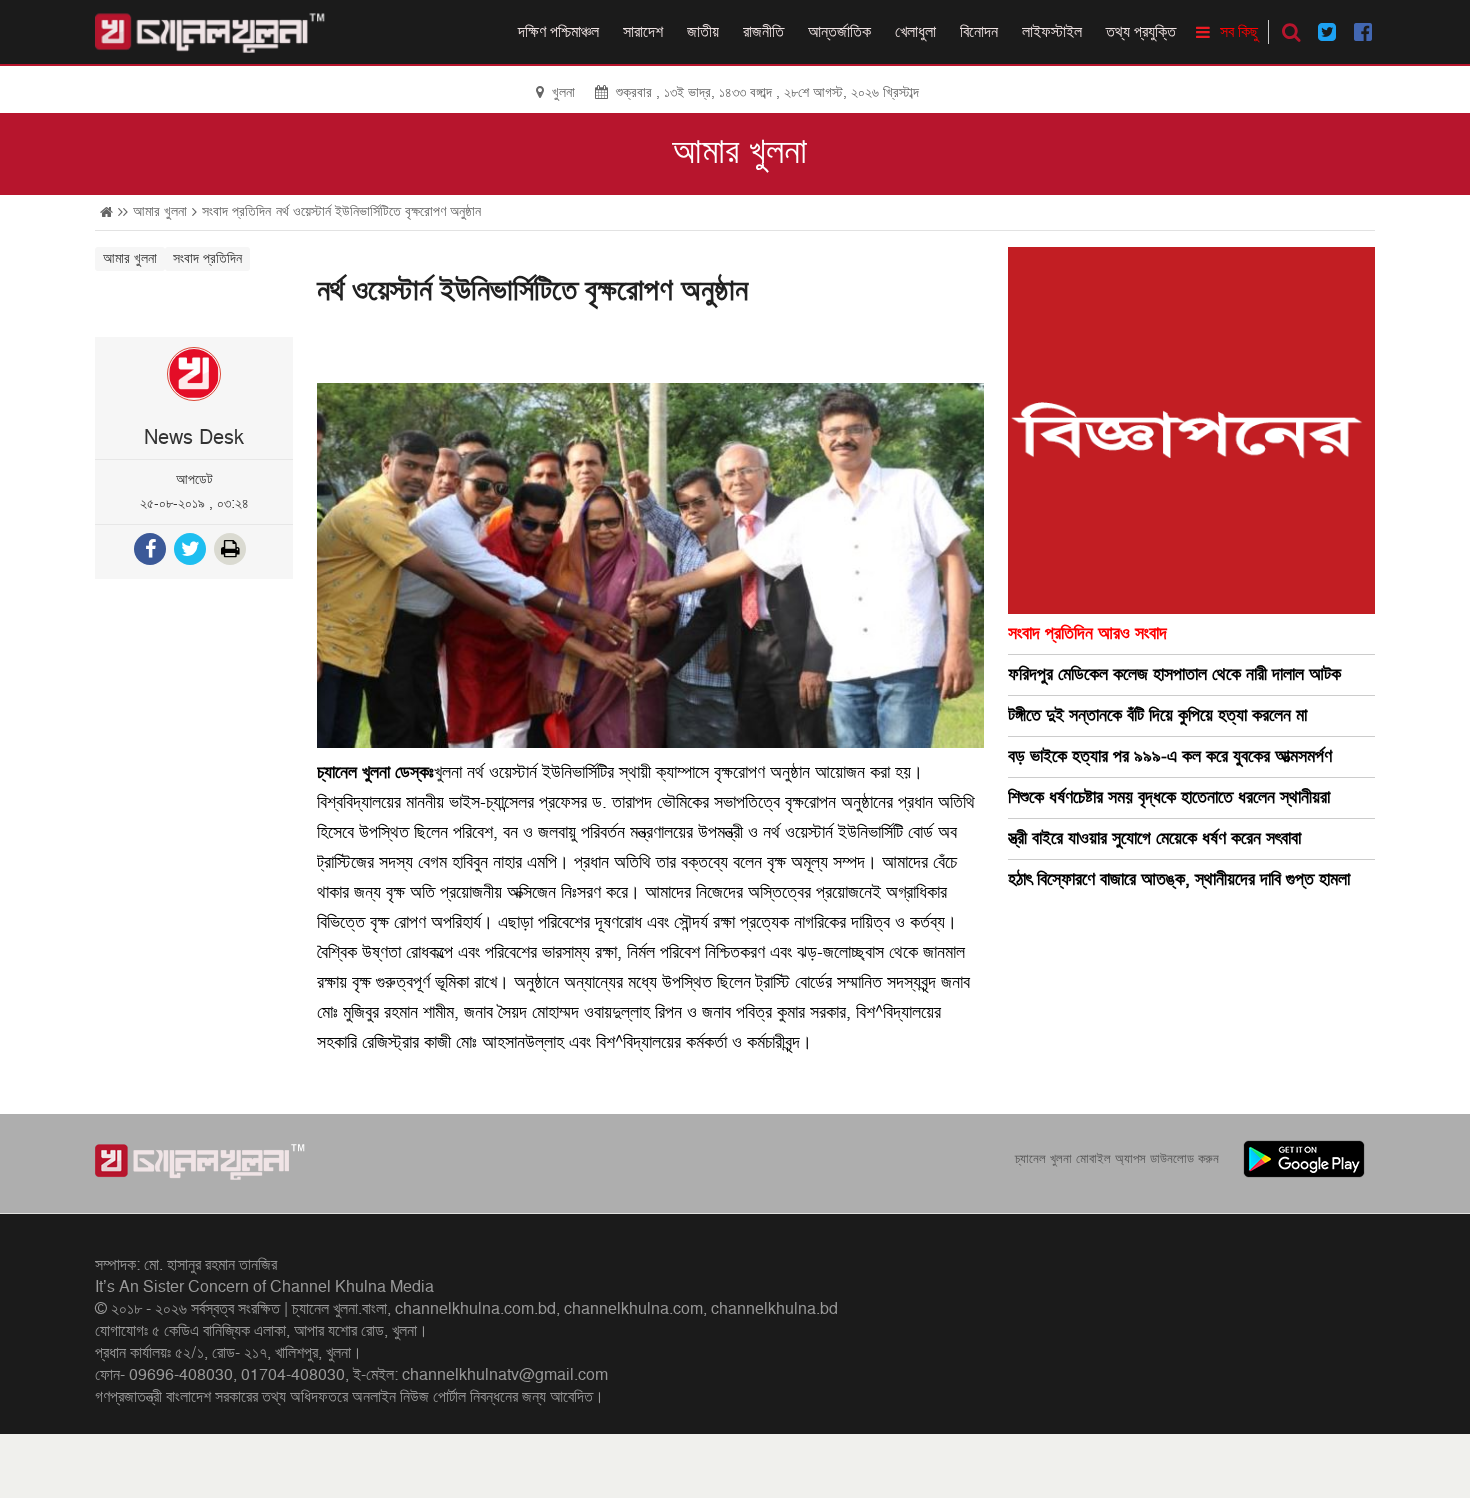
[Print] (232, 551)
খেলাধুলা (915, 32)
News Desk (194, 438)
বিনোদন (979, 32)
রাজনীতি (763, 32)
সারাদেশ (643, 32)
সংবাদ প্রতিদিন (236, 211)
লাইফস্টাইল (1052, 32)
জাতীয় (703, 32)
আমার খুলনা (739, 152)
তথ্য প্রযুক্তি (1141, 32)
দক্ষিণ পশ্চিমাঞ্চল (558, 32)
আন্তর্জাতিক (839, 32)
